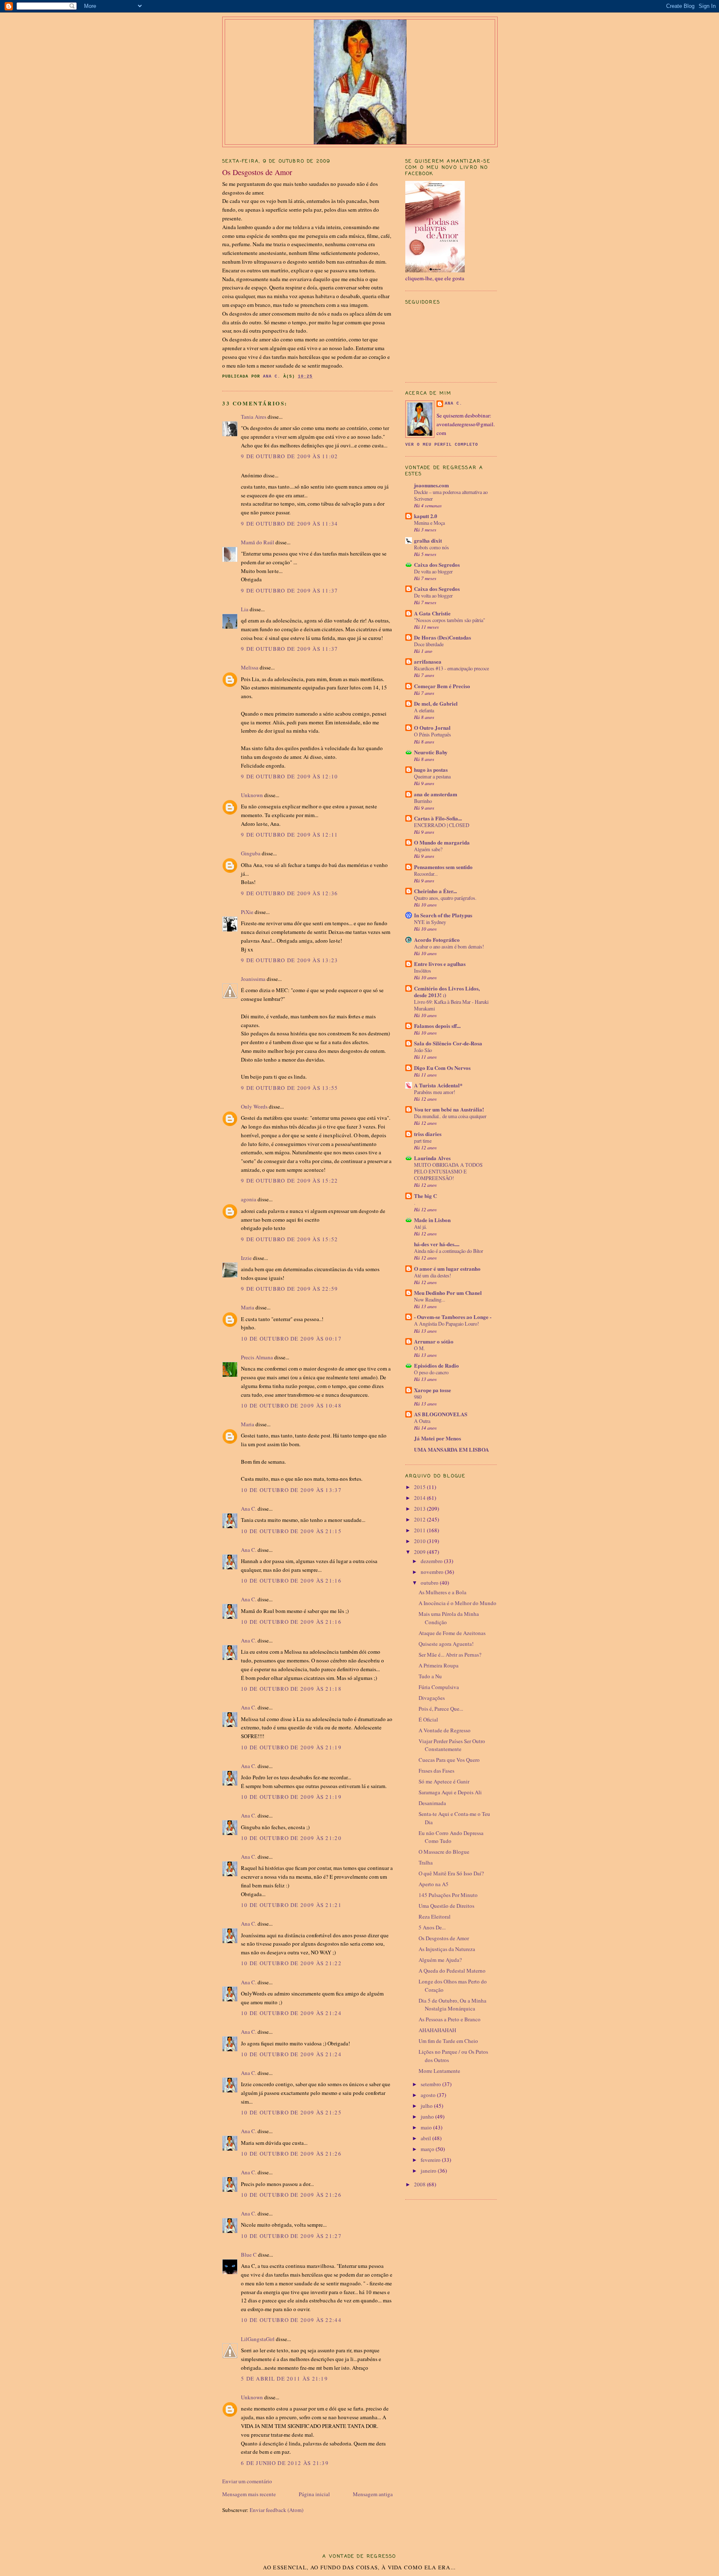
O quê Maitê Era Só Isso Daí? (451, 1873)
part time (423, 1141)
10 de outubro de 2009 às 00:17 (291, 1339)
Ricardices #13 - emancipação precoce (451, 668)
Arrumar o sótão (434, 1341)
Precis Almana (257, 1357)
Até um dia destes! (433, 1275)
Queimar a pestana (432, 776)
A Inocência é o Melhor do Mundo (457, 1603)
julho (427, 2106)
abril (426, 2138)
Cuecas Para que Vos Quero (449, 1760)
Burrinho (423, 801)
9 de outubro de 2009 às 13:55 (290, 1088)
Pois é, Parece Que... (441, 1709)
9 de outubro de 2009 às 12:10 (290, 776)
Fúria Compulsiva (439, 1687)
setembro (431, 2084)
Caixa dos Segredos (437, 564)
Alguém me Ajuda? (440, 1960)
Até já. (420, 1227)
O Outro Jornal (432, 727)
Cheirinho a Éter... (435, 891)
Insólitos (423, 971)
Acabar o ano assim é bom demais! (449, 946)
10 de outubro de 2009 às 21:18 (291, 1689)
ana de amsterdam (436, 794)
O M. (419, 1348)
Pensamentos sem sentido (443, 867)
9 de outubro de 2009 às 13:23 (290, 960)
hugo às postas (431, 769)
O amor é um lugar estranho (447, 1268)
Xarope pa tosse (433, 1390)
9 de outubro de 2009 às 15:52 (290, 1239)
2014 (420, 1498)
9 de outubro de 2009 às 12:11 (290, 835)
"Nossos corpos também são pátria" (450, 620)
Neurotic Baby (431, 752)
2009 (420, 1552)
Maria (248, 1307)
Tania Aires (254, 417)
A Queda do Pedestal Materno (452, 1971)
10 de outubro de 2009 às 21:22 (291, 1963)
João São (423, 1050)
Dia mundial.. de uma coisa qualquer (450, 1116)
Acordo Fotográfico (437, 940)
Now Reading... (430, 1299)
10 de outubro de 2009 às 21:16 (291, 1581)
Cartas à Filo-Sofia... (438, 818)
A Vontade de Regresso (445, 1730)
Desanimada (432, 1803)
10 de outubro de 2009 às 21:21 (291, 1905)
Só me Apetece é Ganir (444, 1781)
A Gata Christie (432, 613)
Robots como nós (431, 547)
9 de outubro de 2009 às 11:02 (290, 456)
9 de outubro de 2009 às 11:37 (290, 590)
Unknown (252, 795)
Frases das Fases (436, 1771)
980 (418, 1397)
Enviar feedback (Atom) (276, 2510)
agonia (249, 1199)
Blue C (249, 2255)
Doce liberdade (429, 644)
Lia (245, 609)
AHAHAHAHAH (437, 2030)
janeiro (429, 2171)
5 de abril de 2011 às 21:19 (284, 2378)
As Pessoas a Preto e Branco (450, 2019)
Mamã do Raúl (258, 542)
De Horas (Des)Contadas (443, 637)
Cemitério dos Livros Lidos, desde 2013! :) (447, 992)
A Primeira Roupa (439, 1665)
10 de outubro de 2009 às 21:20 (291, 1838)
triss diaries (428, 1134)
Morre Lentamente (439, 2071)
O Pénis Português (433, 734)
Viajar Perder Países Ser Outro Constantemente (452, 1745)
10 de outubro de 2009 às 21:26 (291, 2154)
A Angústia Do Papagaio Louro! (446, 1324)
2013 (420, 1509)
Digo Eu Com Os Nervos (442, 1068)
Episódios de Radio (436, 1365)
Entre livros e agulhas (440, 964)
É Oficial (428, 1719)
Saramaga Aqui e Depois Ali (450, 1792)
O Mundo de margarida (442, 842)
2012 (420, 1519)
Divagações (432, 1698)
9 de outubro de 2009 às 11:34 (290, 524)
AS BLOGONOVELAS (441, 1414)
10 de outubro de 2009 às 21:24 (291, 2013)
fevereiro (431, 2160)
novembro (433, 1572)
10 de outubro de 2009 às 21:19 (291, 1747)
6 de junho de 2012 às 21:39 (285, 2463)
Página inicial (314, 2494)
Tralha (426, 1862)
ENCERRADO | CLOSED (442, 825)
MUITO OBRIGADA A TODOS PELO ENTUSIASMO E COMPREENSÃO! (448, 1171)
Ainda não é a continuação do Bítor (449, 1251)
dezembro (432, 1561)
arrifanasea (428, 661)
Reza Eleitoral (435, 1917)
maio (427, 2127)
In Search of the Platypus (443, 915)
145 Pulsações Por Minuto (448, 1895)
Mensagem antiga (373, 2494)
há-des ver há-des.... (437, 1244)
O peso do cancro (431, 1372)
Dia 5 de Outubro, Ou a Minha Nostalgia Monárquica (452, 2005)
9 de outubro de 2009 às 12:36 (290, 893)
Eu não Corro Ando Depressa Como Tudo (451, 1837)
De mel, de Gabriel (436, 703)
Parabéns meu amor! (435, 1092)
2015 (420, 1487)
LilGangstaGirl (258, 2339)
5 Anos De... (432, 1927)
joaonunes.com (431, 485)
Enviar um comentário (247, 2481)
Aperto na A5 (434, 1884)
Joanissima (253, 979)
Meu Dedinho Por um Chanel (448, 1293)
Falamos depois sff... (437, 1026)
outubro (430, 1583)
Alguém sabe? (428, 849)
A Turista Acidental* (438, 1085)
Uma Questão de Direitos (446, 1906)
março (428, 2149)
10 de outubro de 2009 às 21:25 (291, 2112)
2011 (420, 1530)
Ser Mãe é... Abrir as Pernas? (450, 1655)
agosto (429, 2095)
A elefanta (424, 710)
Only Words (254, 1106)
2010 (420, 1541)
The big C (425, 1196)
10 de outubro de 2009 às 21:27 (291, 2236)
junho (428, 2117)
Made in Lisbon (432, 1220)
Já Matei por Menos (438, 1438)
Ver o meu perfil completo (442, 445)
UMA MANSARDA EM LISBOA (451, 1449)
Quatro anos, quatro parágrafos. (445, 898)
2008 (420, 2184)
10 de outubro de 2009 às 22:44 (291, 2320)
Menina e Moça (429, 523)
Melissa (250, 667)
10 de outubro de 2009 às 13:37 (291, 1490)
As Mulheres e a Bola (443, 1592)
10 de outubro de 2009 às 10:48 (291, 1405)
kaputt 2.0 (426, 516)
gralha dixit (428, 540)
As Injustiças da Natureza (447, 1949)
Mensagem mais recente (249, 2494)
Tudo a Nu (430, 1676)
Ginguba (251, 853)
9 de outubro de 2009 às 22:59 (290, 1289)
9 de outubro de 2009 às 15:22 (290, 1181)
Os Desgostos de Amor (444, 1938)
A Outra (422, 1421)
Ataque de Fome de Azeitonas (452, 1633)
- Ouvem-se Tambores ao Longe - (453, 1317)
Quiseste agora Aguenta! (446, 1644)
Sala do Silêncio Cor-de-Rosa (448, 1043)
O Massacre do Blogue (444, 1852)
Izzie (246, 1258)
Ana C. (249, 1509)
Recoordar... (426, 874)
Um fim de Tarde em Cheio (448, 2041)
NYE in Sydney (430, 922)
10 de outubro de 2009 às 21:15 (291, 1531)
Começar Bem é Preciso (442, 686)
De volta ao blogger (433, 571)
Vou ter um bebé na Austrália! (449, 1109)
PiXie (247, 912)
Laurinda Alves (432, 1158)
